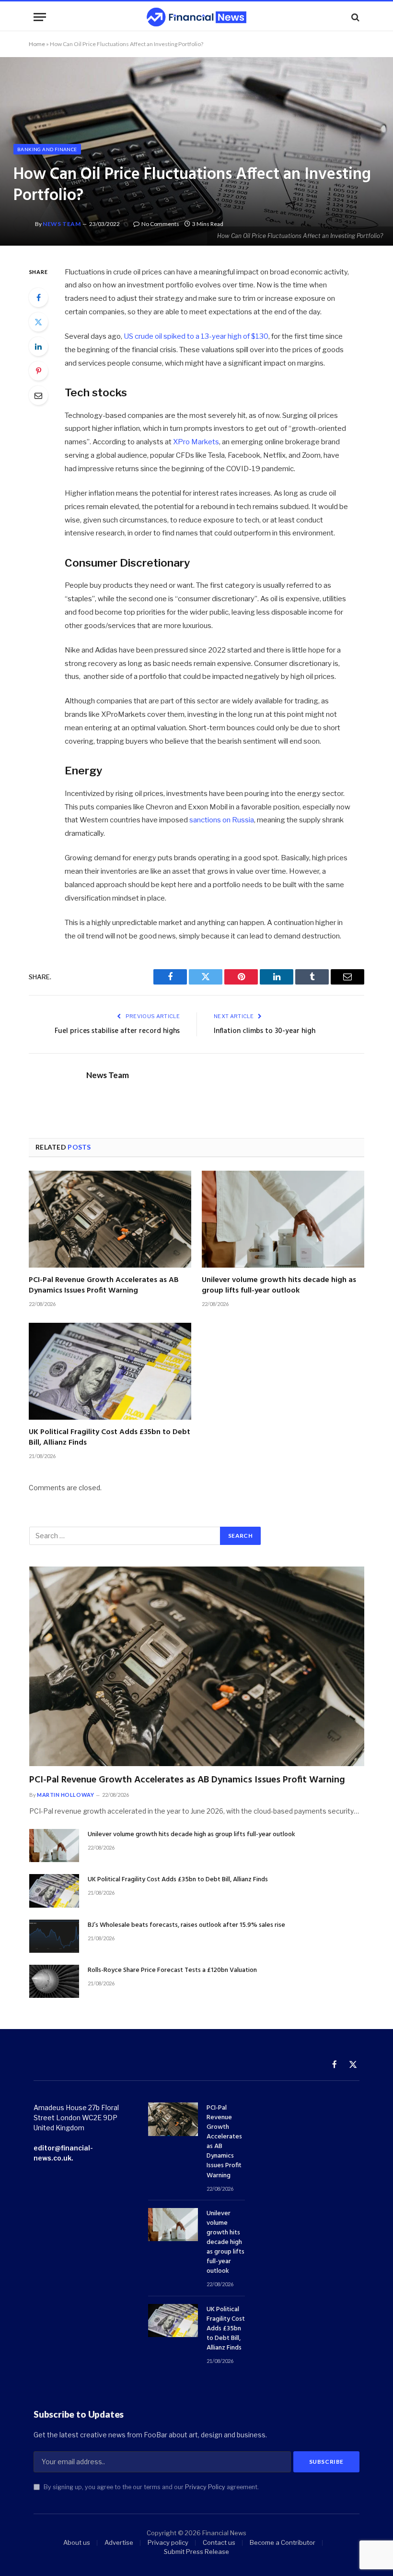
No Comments (160, 224)
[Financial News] (196, 17)
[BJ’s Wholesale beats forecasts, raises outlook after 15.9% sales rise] (54, 1936)
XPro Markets (196, 442)
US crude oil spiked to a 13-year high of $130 (196, 336)
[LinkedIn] (38, 346)
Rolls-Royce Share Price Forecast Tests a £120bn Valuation (172, 1971)
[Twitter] (38, 322)
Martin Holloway (65, 1795)
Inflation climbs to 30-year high (265, 1031)
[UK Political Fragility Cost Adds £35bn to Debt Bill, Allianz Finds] (110, 1371)
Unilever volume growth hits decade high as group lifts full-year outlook (279, 1286)
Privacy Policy (205, 2487)
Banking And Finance (47, 149)
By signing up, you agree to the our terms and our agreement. (150, 2487)
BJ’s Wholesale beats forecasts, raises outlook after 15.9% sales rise (186, 1925)
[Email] (38, 395)
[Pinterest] (38, 371)
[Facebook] (38, 297)
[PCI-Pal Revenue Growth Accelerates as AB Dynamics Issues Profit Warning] (110, 1219)
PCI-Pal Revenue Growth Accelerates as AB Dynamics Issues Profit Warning (104, 1286)
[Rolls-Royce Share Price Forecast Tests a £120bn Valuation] (54, 1981)
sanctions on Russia (222, 820)
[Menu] (40, 17)
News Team (62, 224)
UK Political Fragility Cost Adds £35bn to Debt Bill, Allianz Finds (110, 1438)
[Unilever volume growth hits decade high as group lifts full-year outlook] (283, 1219)
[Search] (354, 17)
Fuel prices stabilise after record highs (117, 1031)
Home (37, 44)
